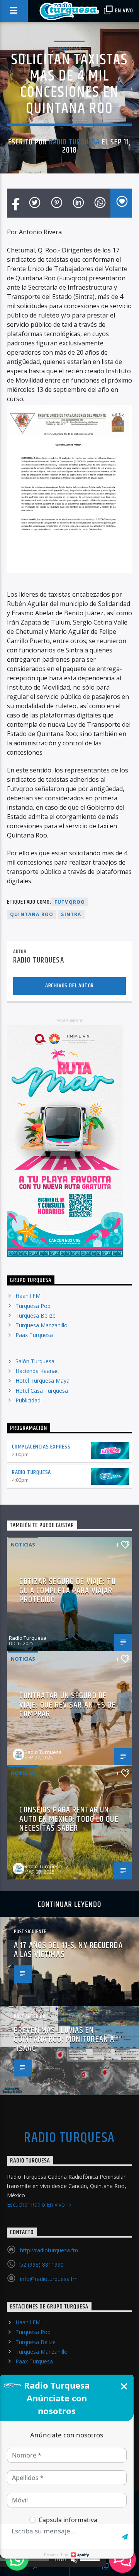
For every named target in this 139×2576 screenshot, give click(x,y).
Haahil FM (28, 1296)
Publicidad (28, 1400)
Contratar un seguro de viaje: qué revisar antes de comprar (67, 1705)
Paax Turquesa (34, 1335)
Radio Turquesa (75, 142)
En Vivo (124, 11)
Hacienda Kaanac (37, 1371)
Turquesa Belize (36, 1315)
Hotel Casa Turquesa (42, 1391)
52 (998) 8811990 (42, 2265)
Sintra (71, 914)
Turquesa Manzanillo (42, 1325)
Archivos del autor (69, 986)
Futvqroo (70, 902)
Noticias (69, 48)
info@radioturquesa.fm (49, 2279)
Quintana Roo (32, 914)
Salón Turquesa (35, 1361)
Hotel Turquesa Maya (42, 1381)
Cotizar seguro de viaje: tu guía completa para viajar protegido (67, 1591)
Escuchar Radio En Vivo (37, 2204)
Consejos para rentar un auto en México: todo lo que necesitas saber (69, 1819)
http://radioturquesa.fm (49, 2250)
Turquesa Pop (33, 1306)
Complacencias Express (41, 1447)
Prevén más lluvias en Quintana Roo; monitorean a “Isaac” (64, 2039)
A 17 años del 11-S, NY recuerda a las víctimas (68, 1950)
